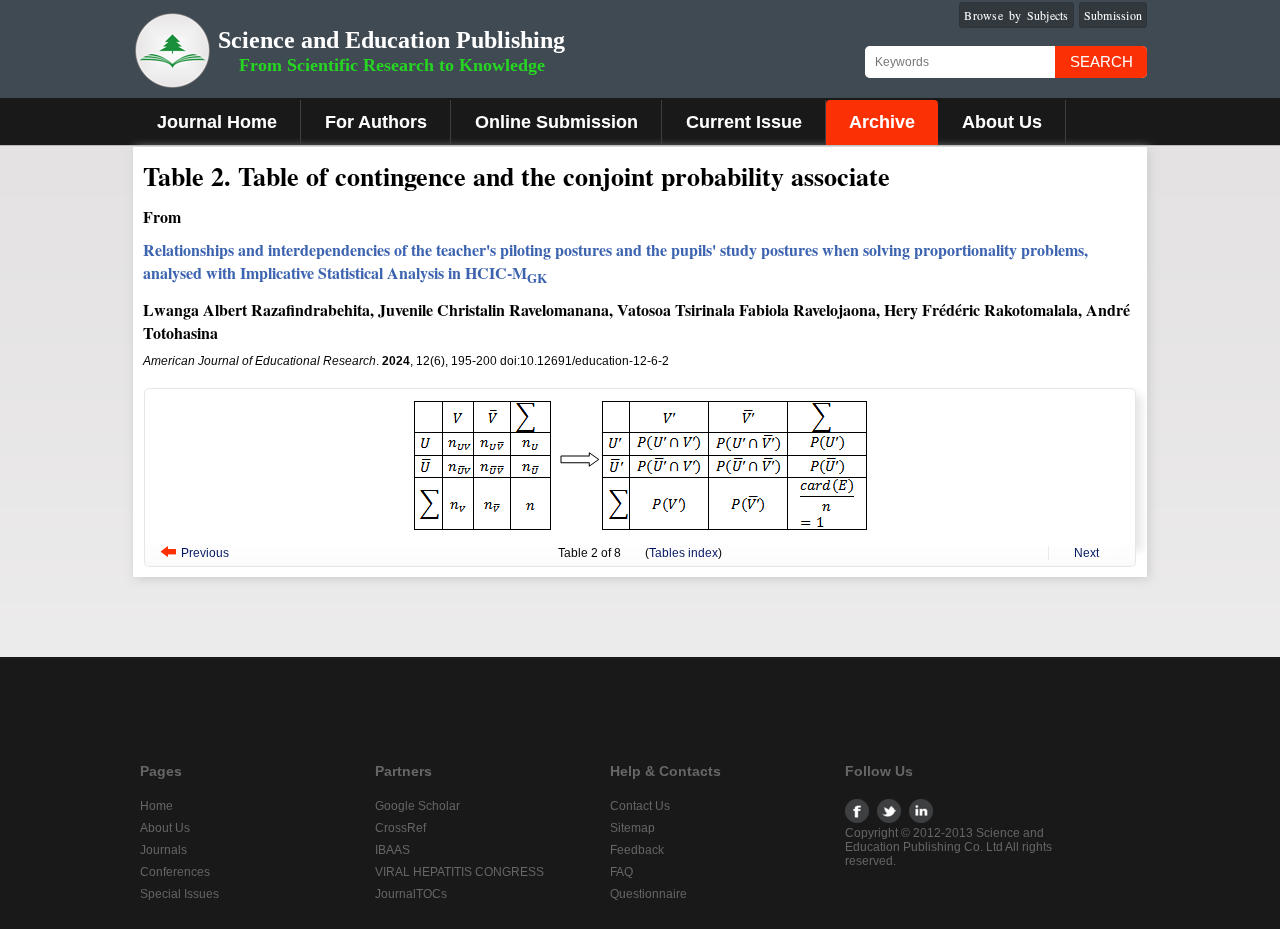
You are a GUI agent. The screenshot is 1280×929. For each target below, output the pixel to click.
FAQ (621, 872)
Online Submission (556, 122)
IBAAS (392, 850)
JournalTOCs (411, 894)
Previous (205, 553)
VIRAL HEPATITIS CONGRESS (459, 872)
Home (156, 806)
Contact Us (640, 806)
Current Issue (744, 122)
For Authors (376, 122)
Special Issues (179, 894)
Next (1086, 553)
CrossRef (400, 828)
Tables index (683, 553)
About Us (1002, 122)
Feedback (637, 850)
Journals (163, 850)
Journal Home (217, 122)
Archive (882, 122)
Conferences (175, 872)
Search (1101, 61)
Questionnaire (648, 894)
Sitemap (632, 828)
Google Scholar (417, 806)
